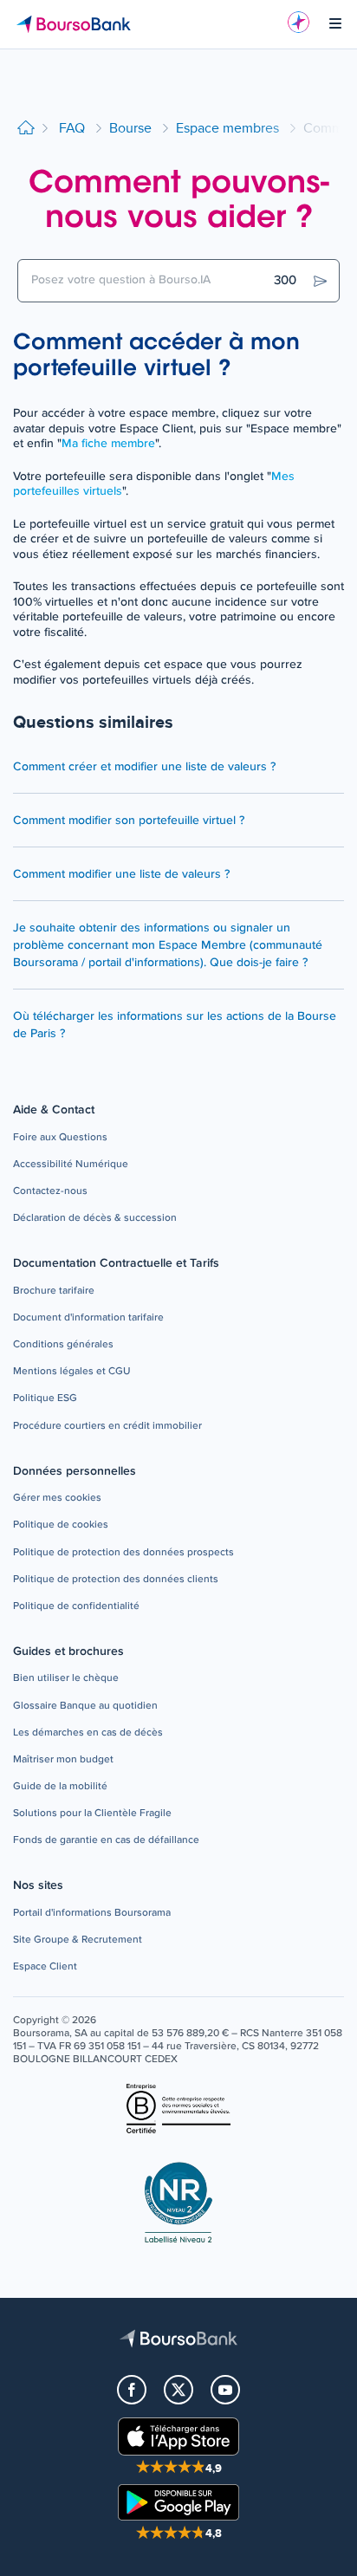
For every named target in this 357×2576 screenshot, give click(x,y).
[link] (60, 1138)
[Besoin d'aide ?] (299, 22)
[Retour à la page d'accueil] (26, 129)
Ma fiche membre (108, 444)
